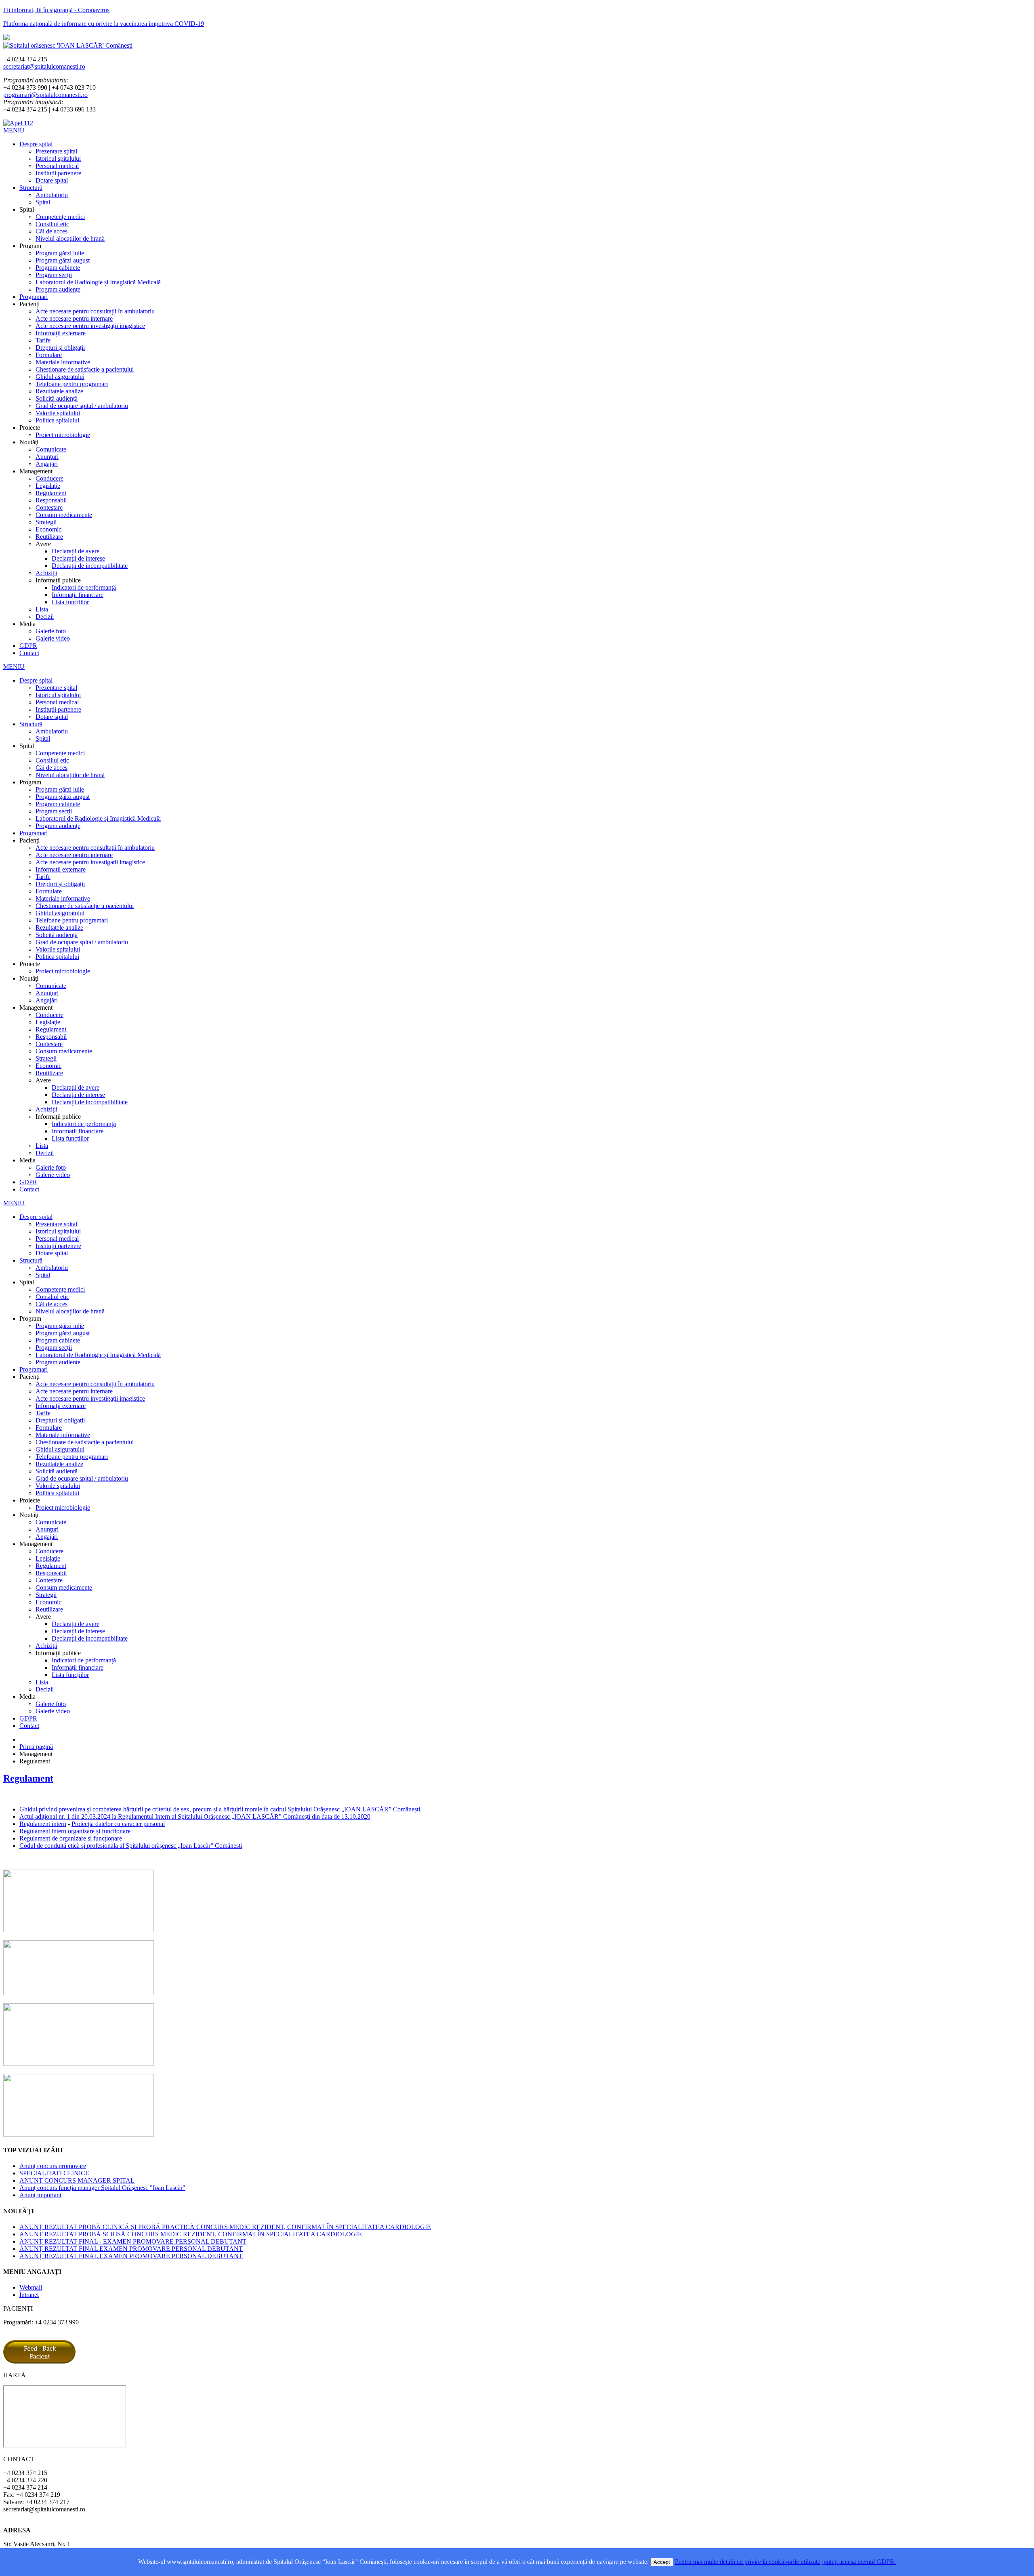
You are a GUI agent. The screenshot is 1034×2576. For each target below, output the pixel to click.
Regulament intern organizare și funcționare (75, 1831)
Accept (662, 2562)
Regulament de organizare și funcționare (71, 1838)
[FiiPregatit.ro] (79, 1993)
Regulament (28, 1778)
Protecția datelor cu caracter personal (118, 1824)
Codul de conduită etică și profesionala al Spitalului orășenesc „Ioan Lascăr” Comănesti (131, 1846)
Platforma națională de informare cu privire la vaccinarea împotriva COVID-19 (104, 24)
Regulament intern (43, 1824)
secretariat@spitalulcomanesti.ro (44, 66)
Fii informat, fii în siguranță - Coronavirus (56, 10)
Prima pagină (36, 1747)
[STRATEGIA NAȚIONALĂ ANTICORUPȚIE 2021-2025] (79, 2134)
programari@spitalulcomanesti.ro (45, 95)
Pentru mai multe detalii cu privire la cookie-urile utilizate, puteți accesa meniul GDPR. (785, 2562)
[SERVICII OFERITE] (79, 1930)
